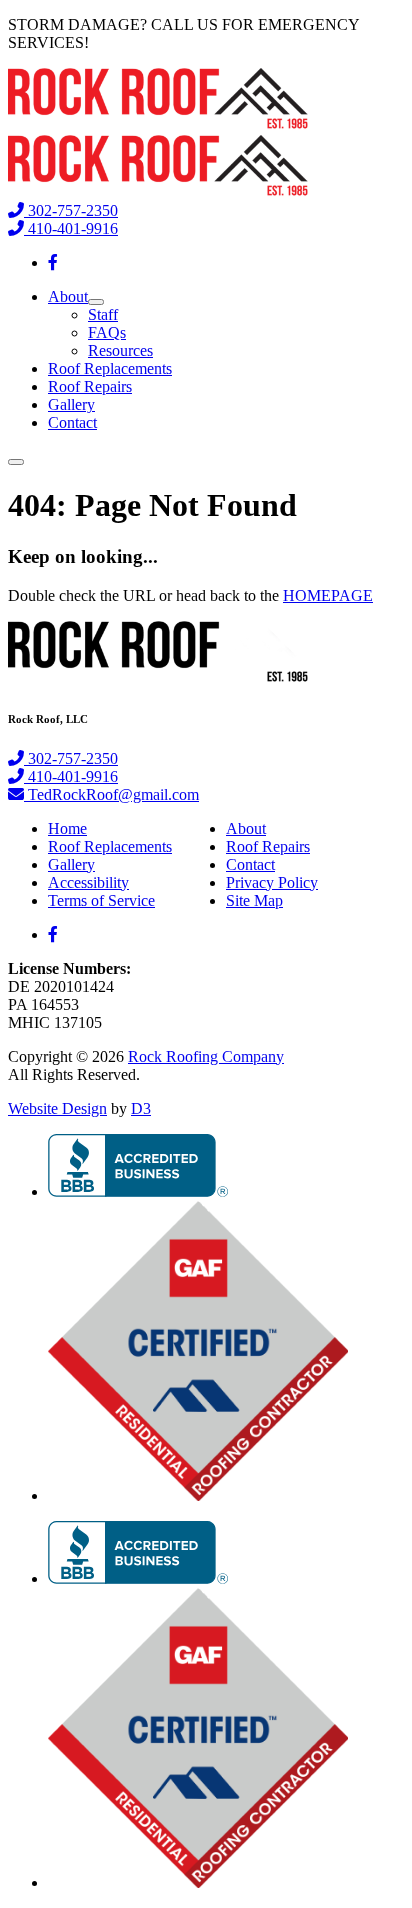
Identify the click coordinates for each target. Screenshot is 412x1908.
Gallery (71, 404)
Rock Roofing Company (206, 1056)
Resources (120, 350)
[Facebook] (53, 262)
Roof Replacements (110, 368)
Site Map (254, 900)
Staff (103, 314)
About (68, 296)
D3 (141, 1108)
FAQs (107, 332)
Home (67, 828)
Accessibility (88, 882)
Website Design (57, 1108)
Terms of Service (101, 900)
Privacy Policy (272, 882)
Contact (72, 422)
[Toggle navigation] (16, 462)
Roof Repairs (90, 386)
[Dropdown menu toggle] (96, 302)
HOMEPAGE (328, 595)
